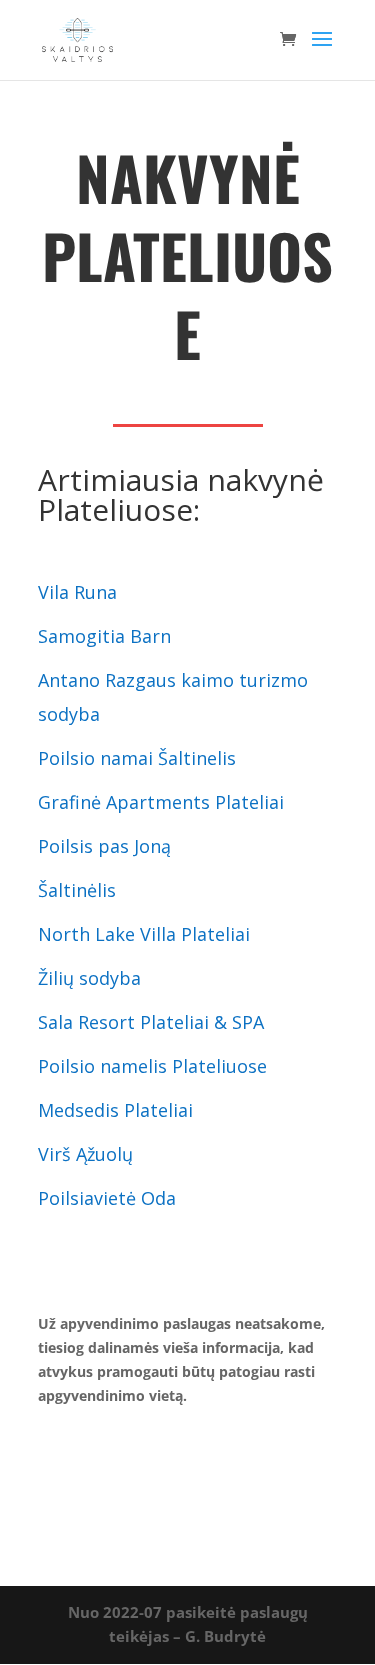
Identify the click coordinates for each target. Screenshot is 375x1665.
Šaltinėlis (77, 890)
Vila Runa (77, 592)
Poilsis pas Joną (104, 846)
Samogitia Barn (107, 636)
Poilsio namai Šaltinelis (137, 758)
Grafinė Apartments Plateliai (163, 802)
